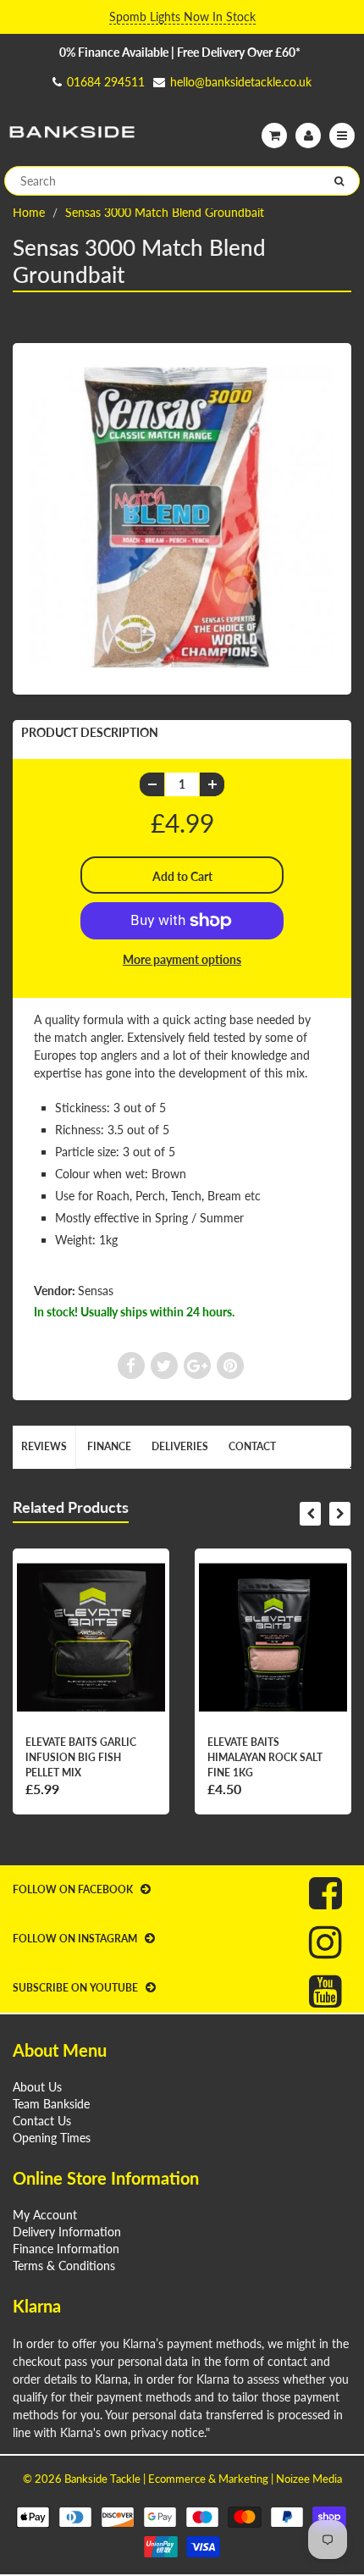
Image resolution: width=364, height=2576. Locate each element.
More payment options (182, 959)
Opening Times (52, 2138)
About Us (37, 2087)
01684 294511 (106, 82)
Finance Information (66, 2249)
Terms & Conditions (64, 2266)
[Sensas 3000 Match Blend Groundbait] (182, 517)
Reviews (44, 1446)
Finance (109, 1446)
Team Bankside (51, 2104)
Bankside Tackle (102, 2479)
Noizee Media (309, 2479)
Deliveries (180, 1446)
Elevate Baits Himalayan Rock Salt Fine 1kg (265, 1757)
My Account (45, 2215)
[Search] (339, 181)
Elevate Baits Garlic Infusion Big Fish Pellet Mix (81, 1757)
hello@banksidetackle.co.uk (241, 82)
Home (29, 212)
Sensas (96, 1291)
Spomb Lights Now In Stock (182, 17)
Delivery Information (67, 2232)
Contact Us (42, 2121)
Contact (252, 1446)
